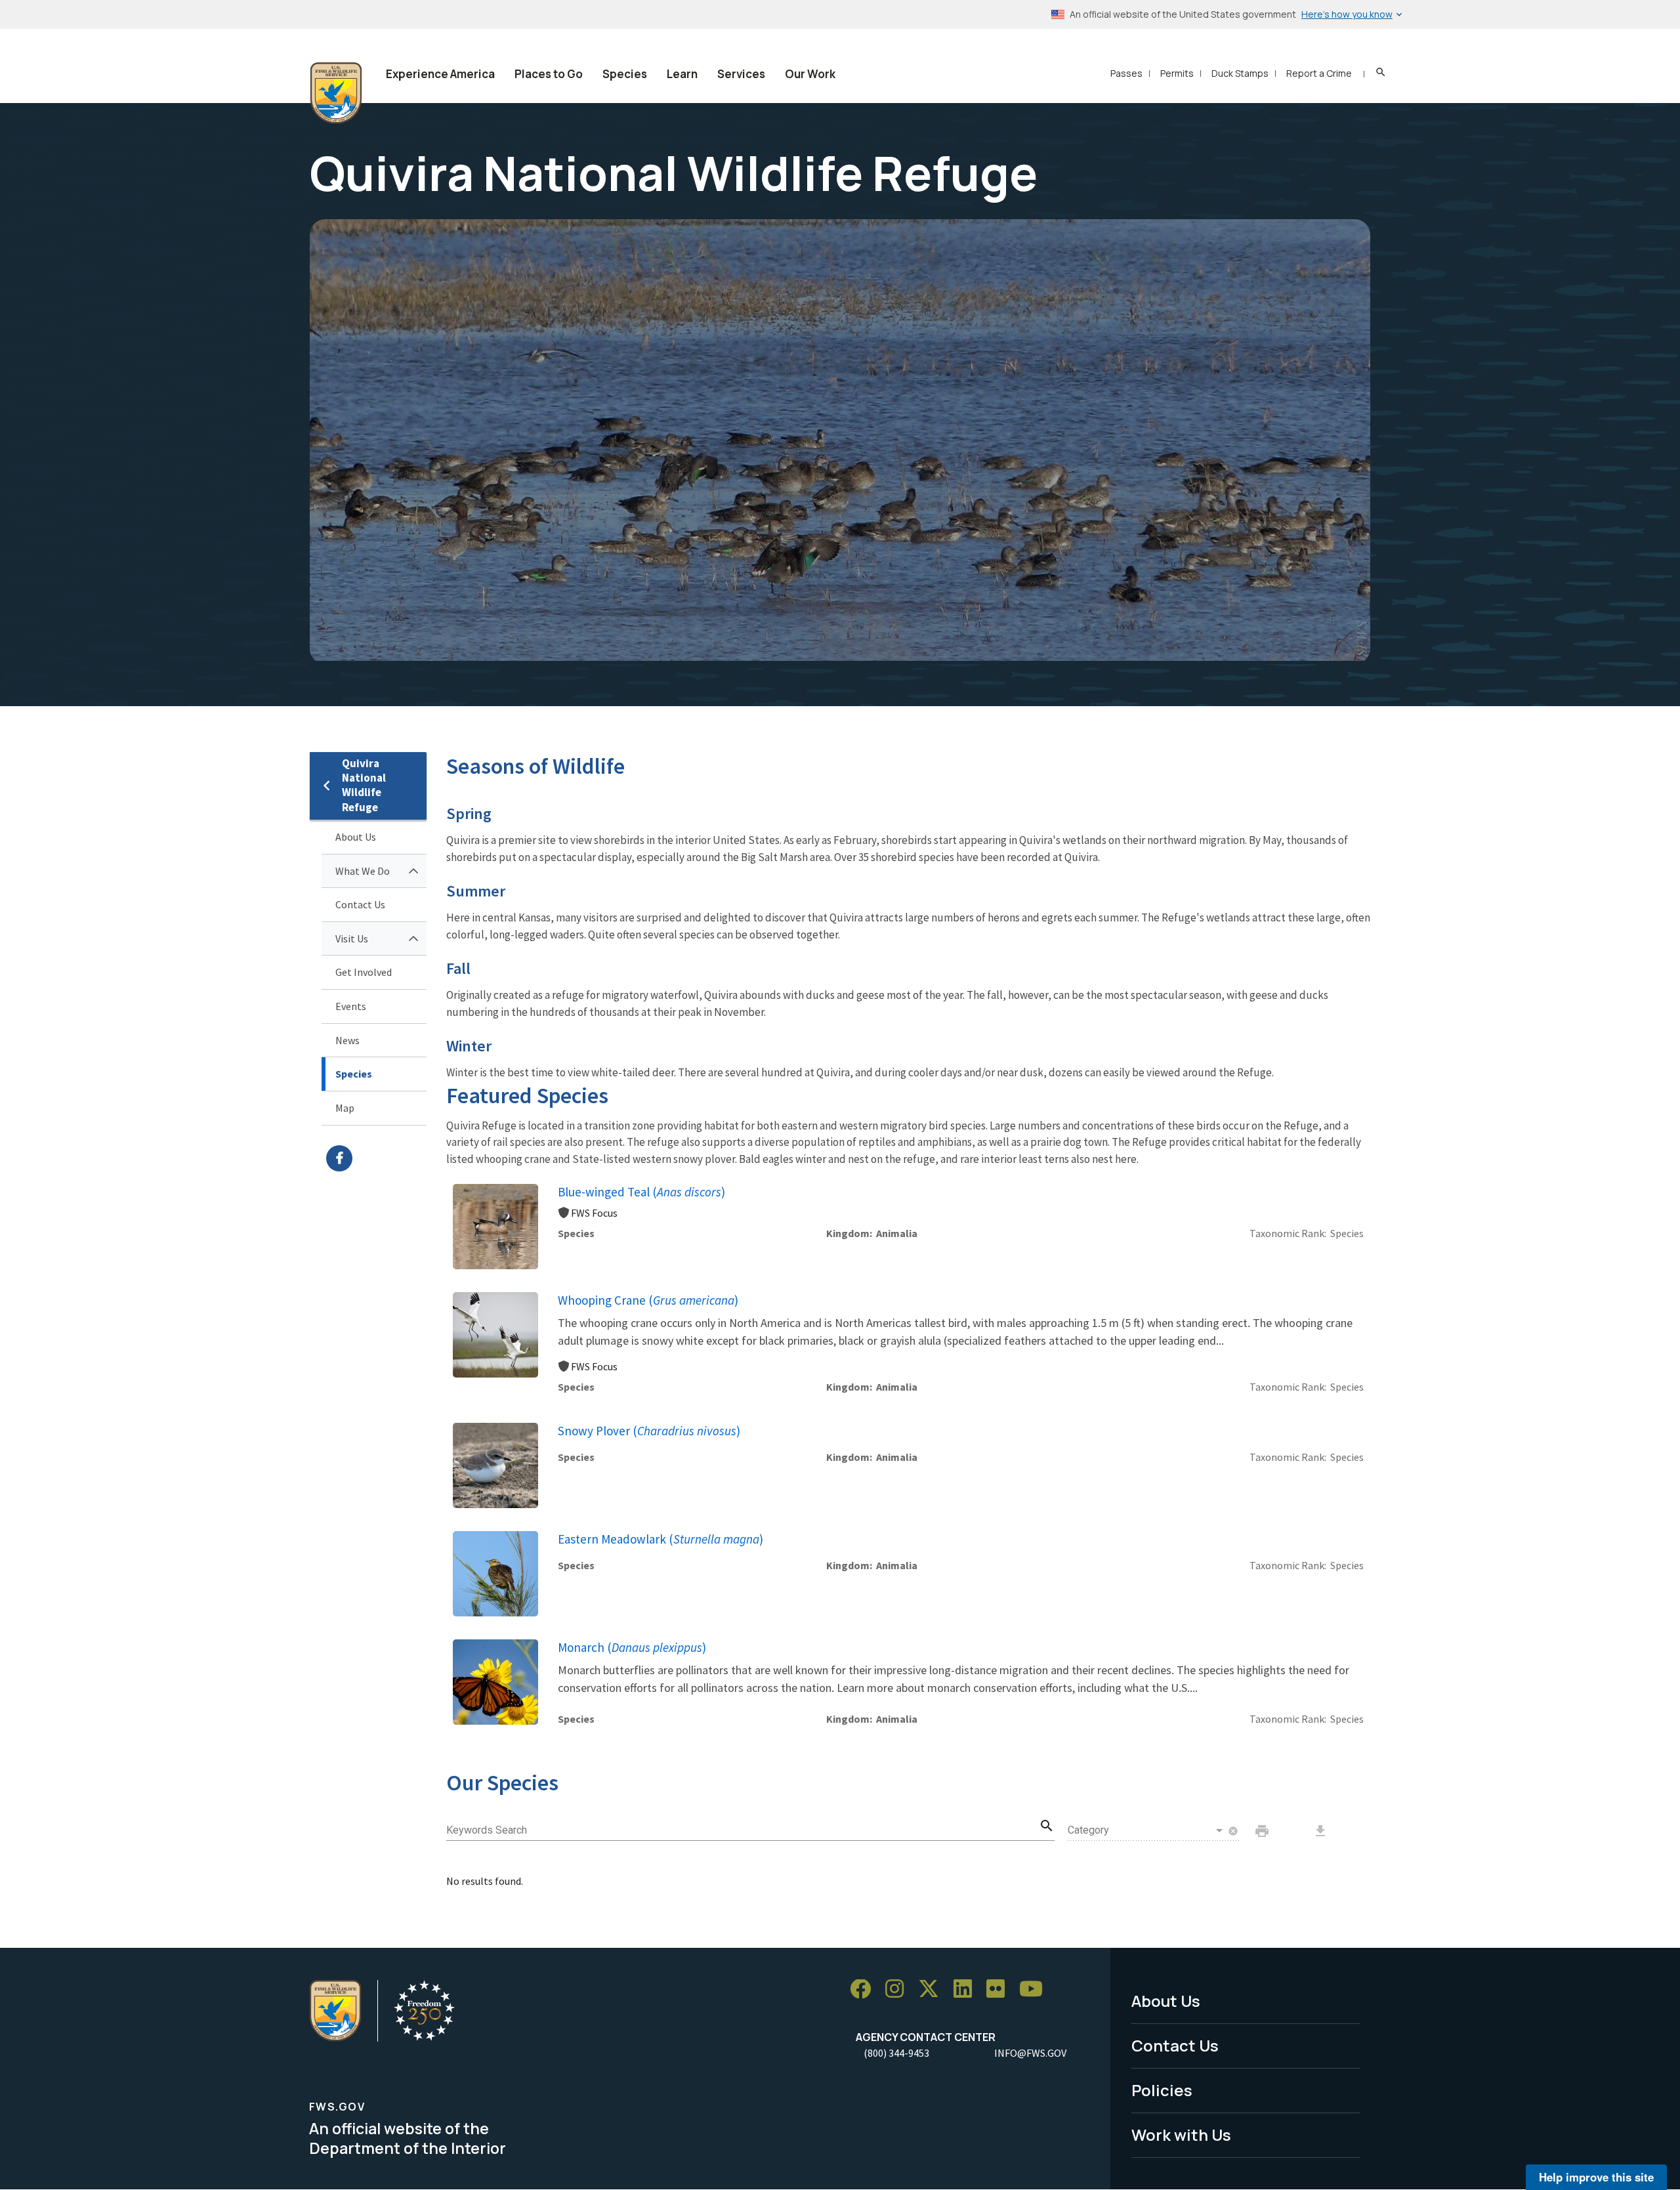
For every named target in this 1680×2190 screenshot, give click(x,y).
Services (741, 74)
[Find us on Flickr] (1000, 1990)
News (347, 1040)
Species (625, 74)
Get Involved (364, 972)
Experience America (440, 74)
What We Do (363, 871)
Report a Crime (1319, 73)
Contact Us (360, 904)
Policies (1162, 2090)
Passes (1126, 73)
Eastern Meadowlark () (661, 1539)
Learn (682, 74)
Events (351, 1006)
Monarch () (632, 1647)
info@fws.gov (1030, 2053)
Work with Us (1181, 2135)
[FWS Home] (336, 93)
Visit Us (352, 938)
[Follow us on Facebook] (865, 1990)
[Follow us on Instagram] (899, 1990)
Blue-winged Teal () (641, 1192)
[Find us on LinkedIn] (967, 1990)
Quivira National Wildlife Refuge (364, 785)
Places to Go (549, 74)
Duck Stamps (1240, 73)
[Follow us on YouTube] (1036, 1990)
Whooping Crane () (648, 1300)
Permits (1177, 73)
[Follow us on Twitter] (933, 1990)
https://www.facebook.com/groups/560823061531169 (376, 1158)
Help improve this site (1596, 2177)
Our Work (810, 74)
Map (345, 1108)
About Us (356, 837)
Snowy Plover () (649, 1431)
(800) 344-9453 (896, 2053)
